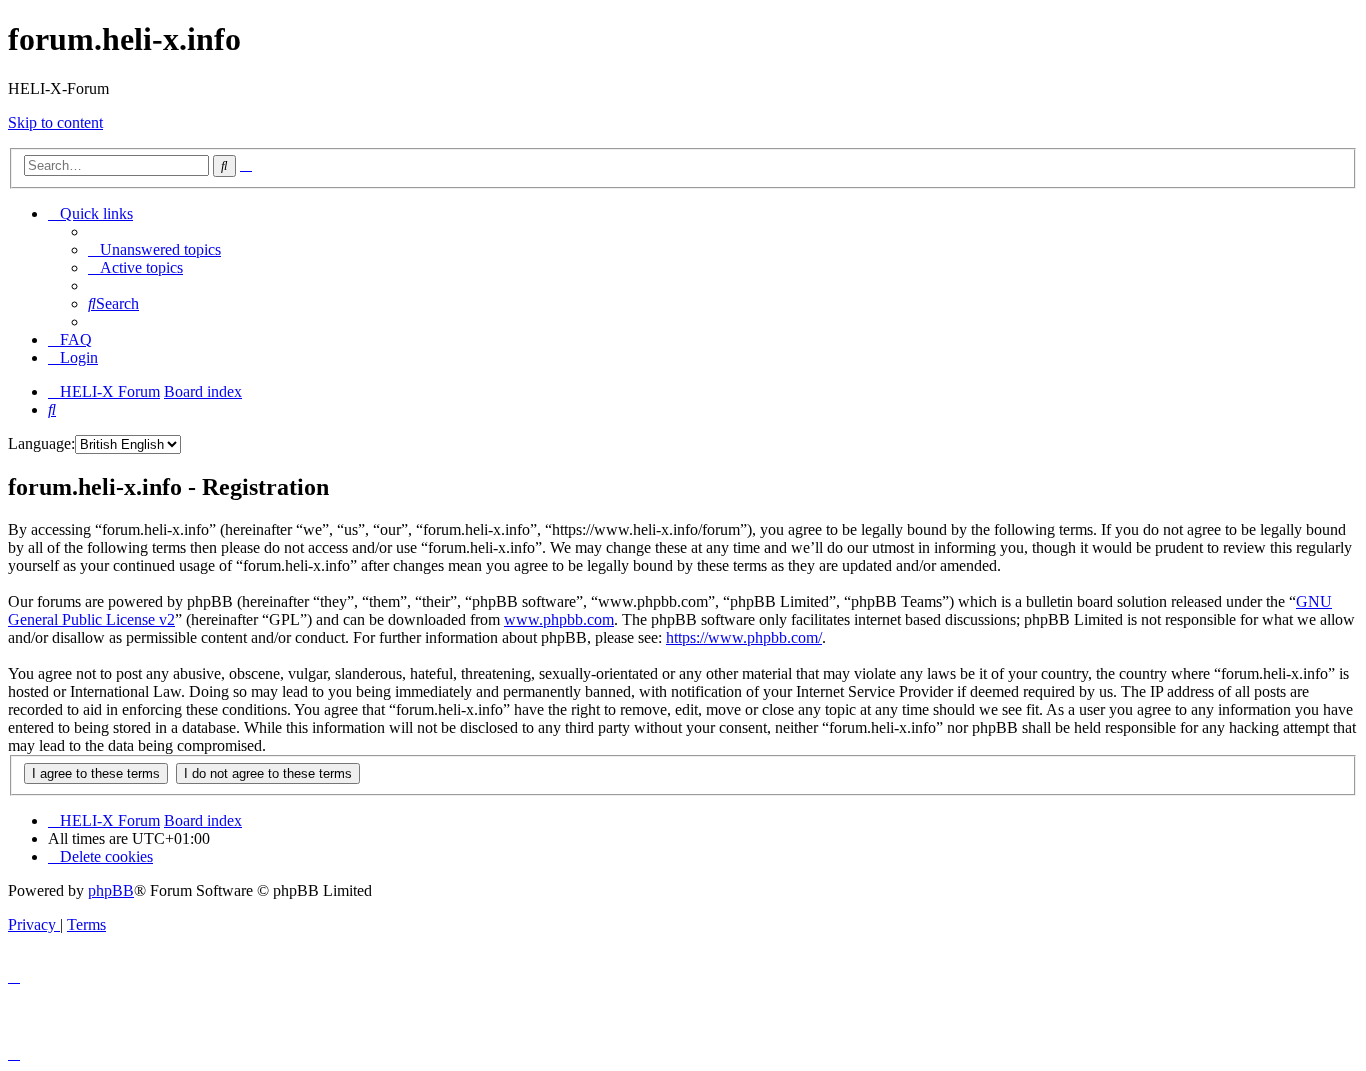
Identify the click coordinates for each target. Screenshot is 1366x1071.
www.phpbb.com (559, 619)
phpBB (111, 890)
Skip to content (55, 122)
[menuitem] (154, 249)
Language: (41, 443)
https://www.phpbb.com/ (744, 637)
